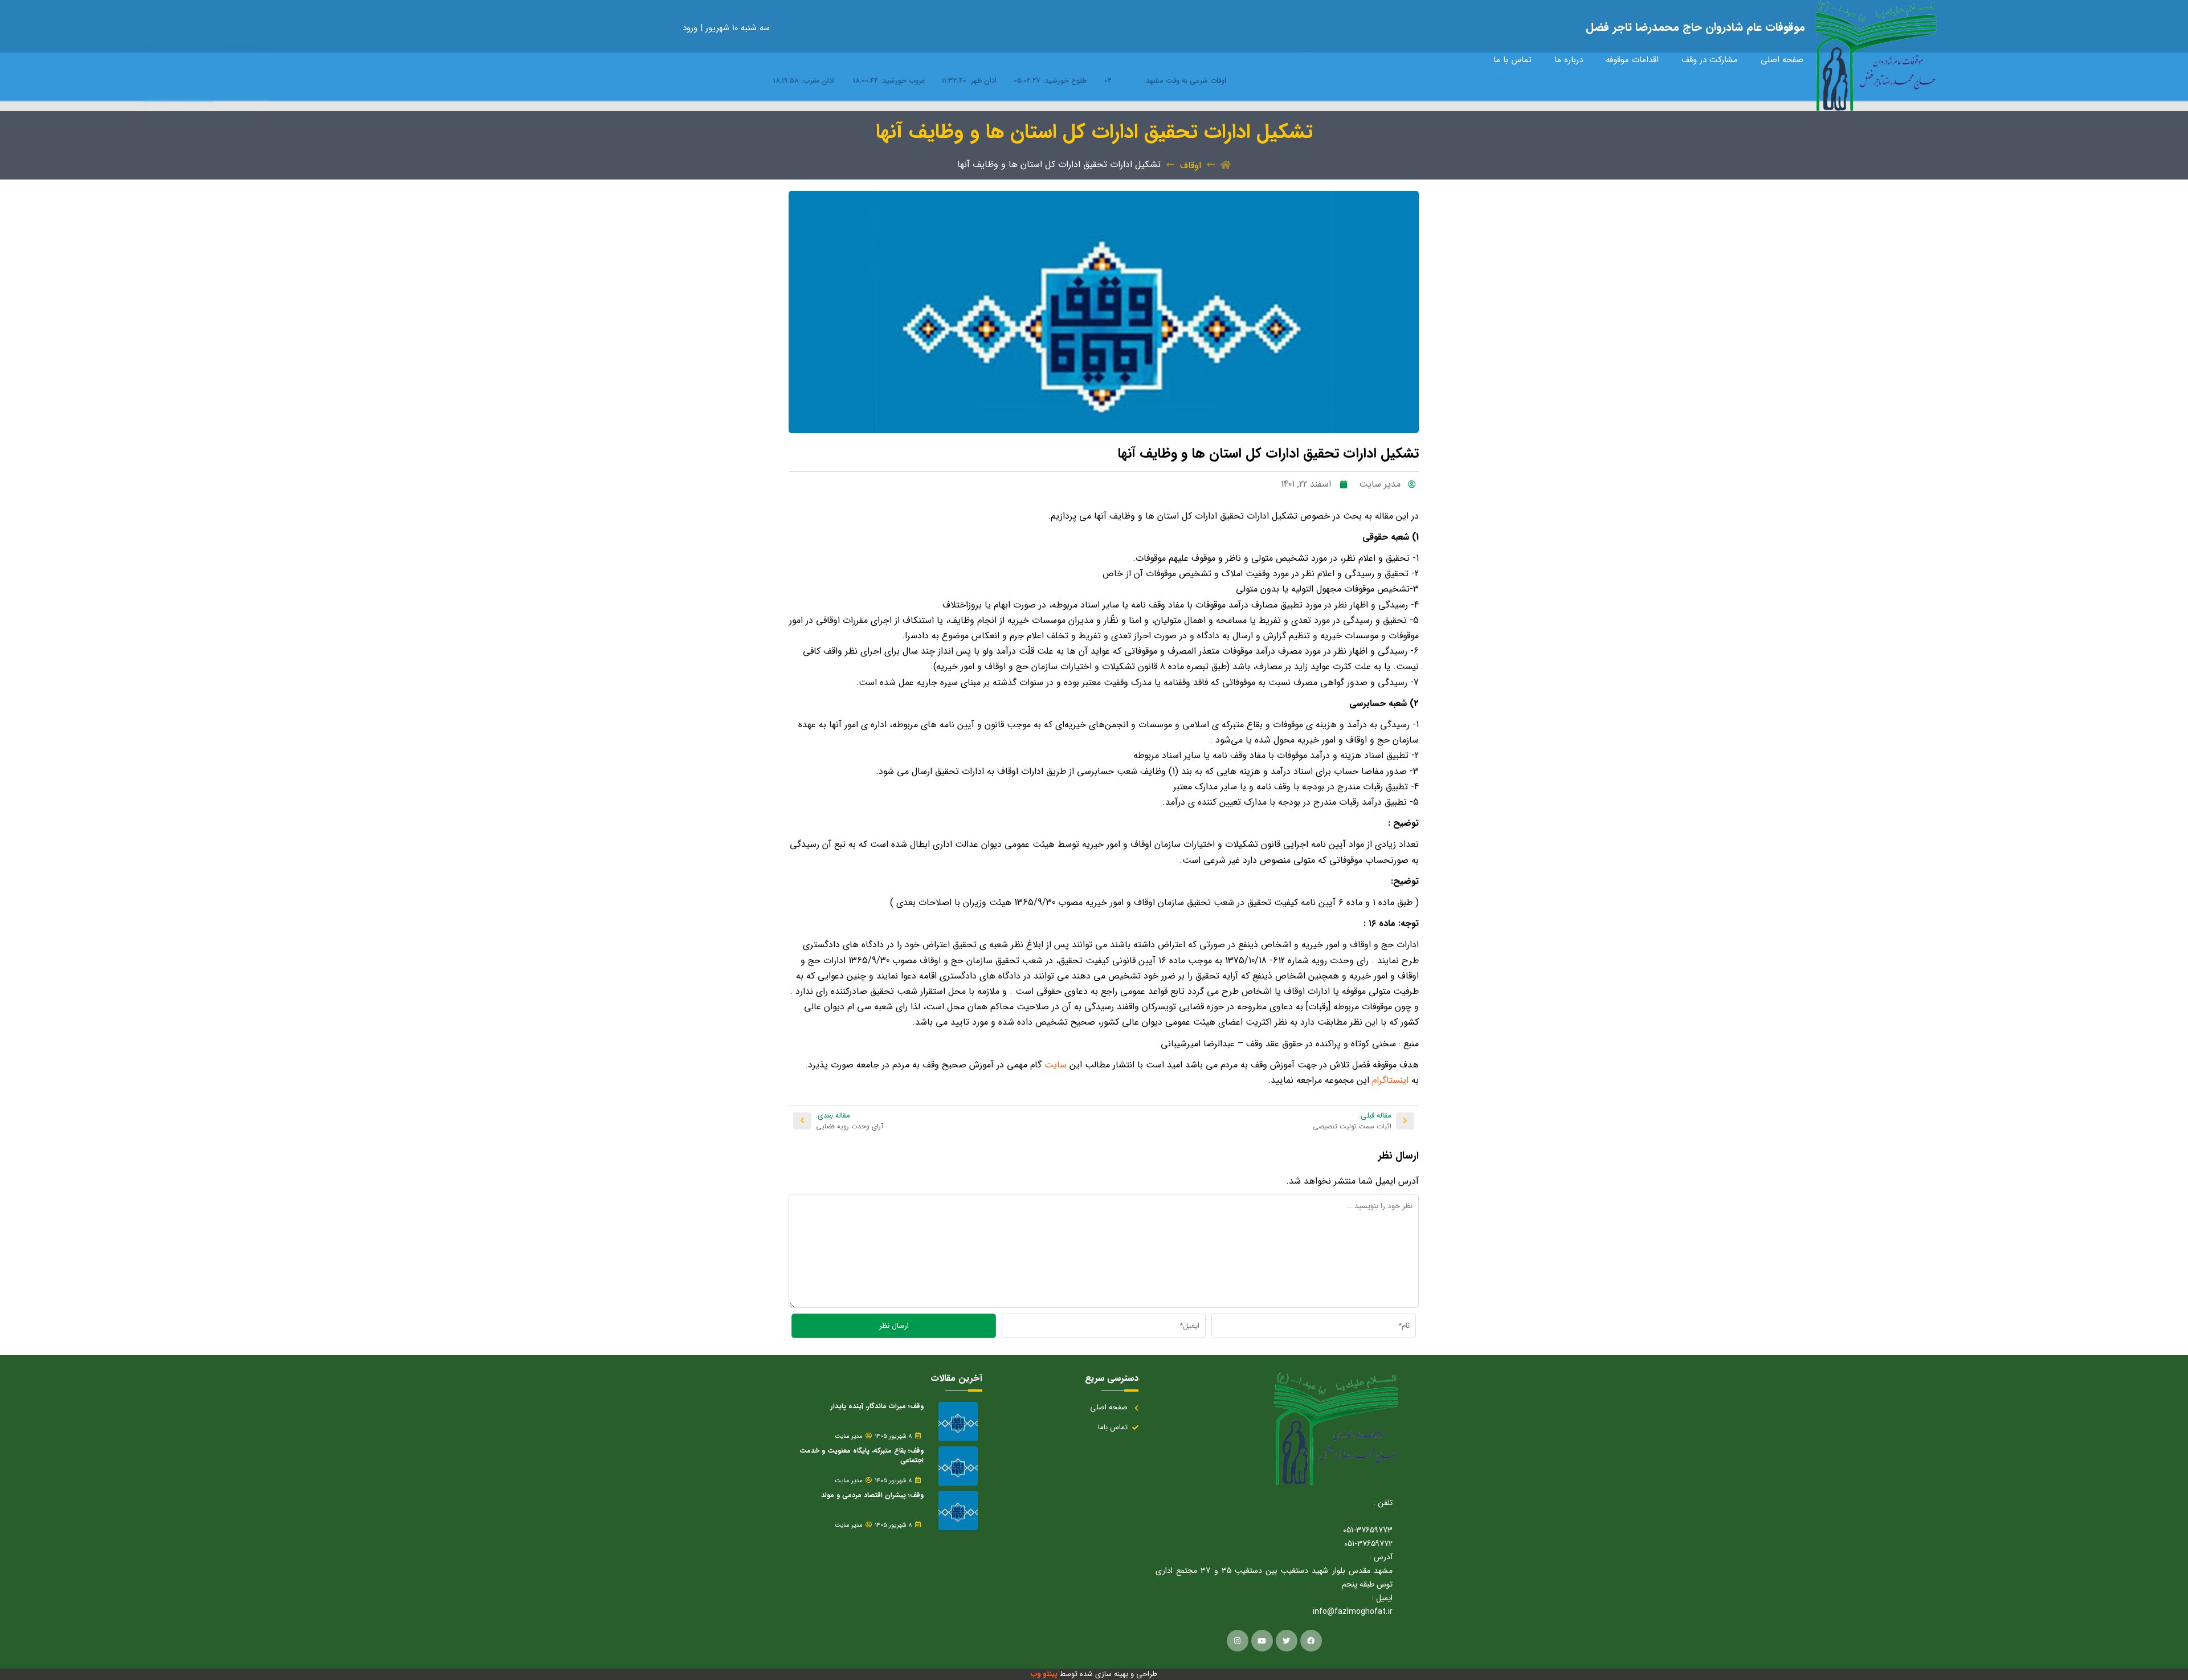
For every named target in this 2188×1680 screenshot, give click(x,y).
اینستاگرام (1389, 1080)
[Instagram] (1238, 1641)
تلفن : (1383, 1503)
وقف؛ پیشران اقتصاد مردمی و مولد (872, 1495)
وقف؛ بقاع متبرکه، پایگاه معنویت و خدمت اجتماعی (862, 1455)
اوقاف (1191, 166)
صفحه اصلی (1782, 60)
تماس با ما (1513, 60)
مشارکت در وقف (1710, 60)
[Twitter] (1287, 1641)
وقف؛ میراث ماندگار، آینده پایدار (877, 1406)
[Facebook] (1311, 1641)
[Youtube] (1262, 1641)
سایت (1054, 1065)
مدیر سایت (849, 1437)
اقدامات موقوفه (1632, 60)
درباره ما (1569, 60)
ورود (691, 28)
